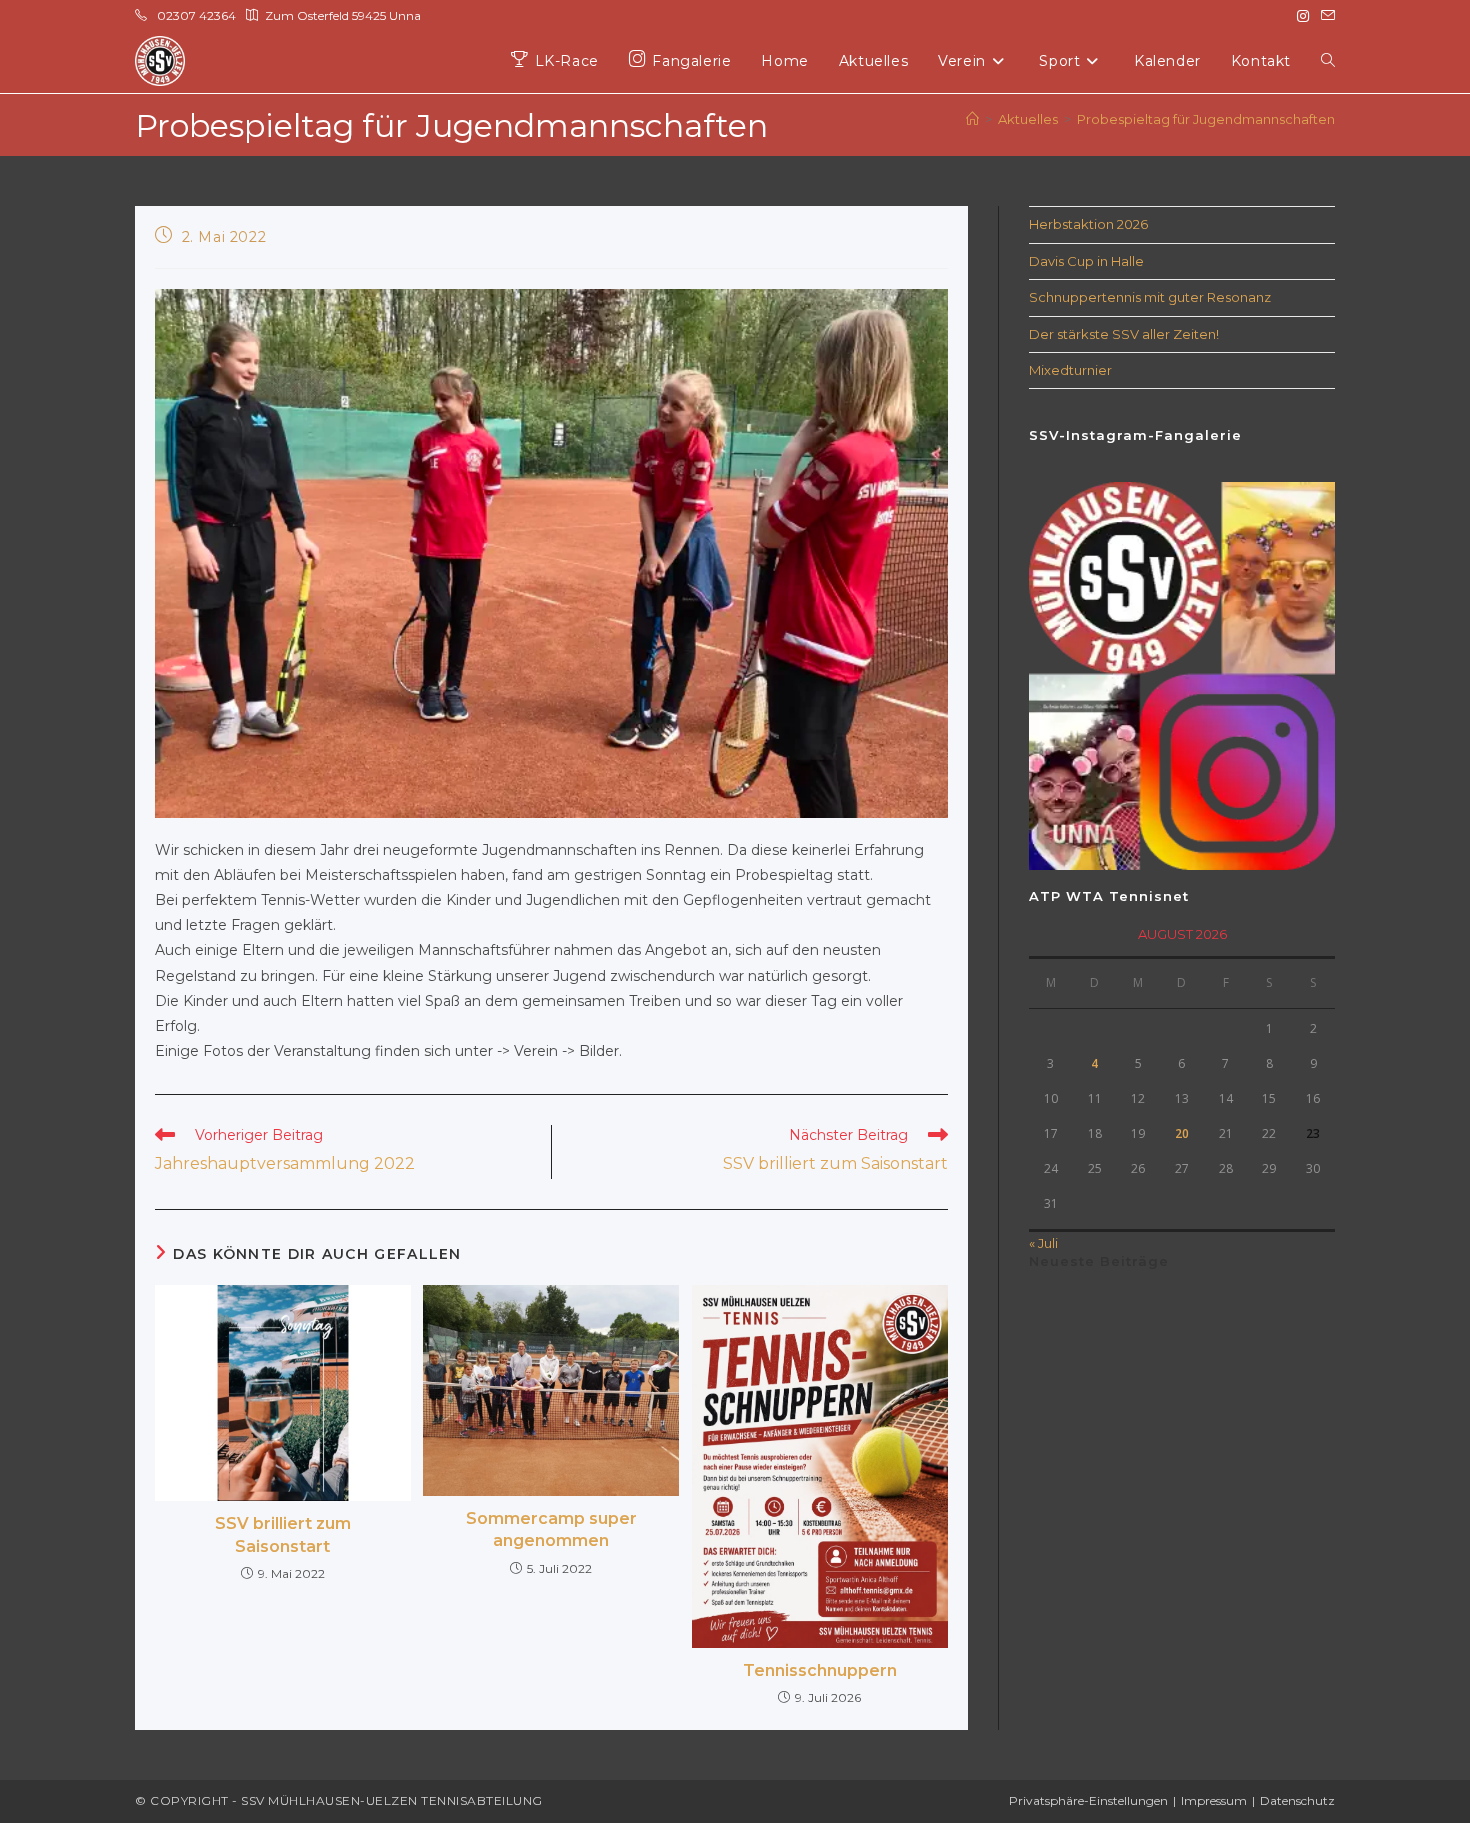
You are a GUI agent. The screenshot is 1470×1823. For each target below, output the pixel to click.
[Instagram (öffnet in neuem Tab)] (1303, 16)
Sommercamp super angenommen (551, 1529)
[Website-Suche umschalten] (1328, 61)
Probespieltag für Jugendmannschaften (1206, 119)
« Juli (1043, 1243)
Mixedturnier (1070, 370)
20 (1182, 1133)
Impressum (1214, 1800)
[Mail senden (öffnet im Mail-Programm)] (1325, 16)
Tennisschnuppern (820, 1670)
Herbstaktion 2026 (1088, 224)
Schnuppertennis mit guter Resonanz (1150, 297)
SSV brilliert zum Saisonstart (283, 1534)
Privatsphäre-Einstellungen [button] (1088, 1800)
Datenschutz (1297, 1800)
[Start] (972, 119)
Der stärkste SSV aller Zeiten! (1124, 334)
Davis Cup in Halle (1086, 261)
